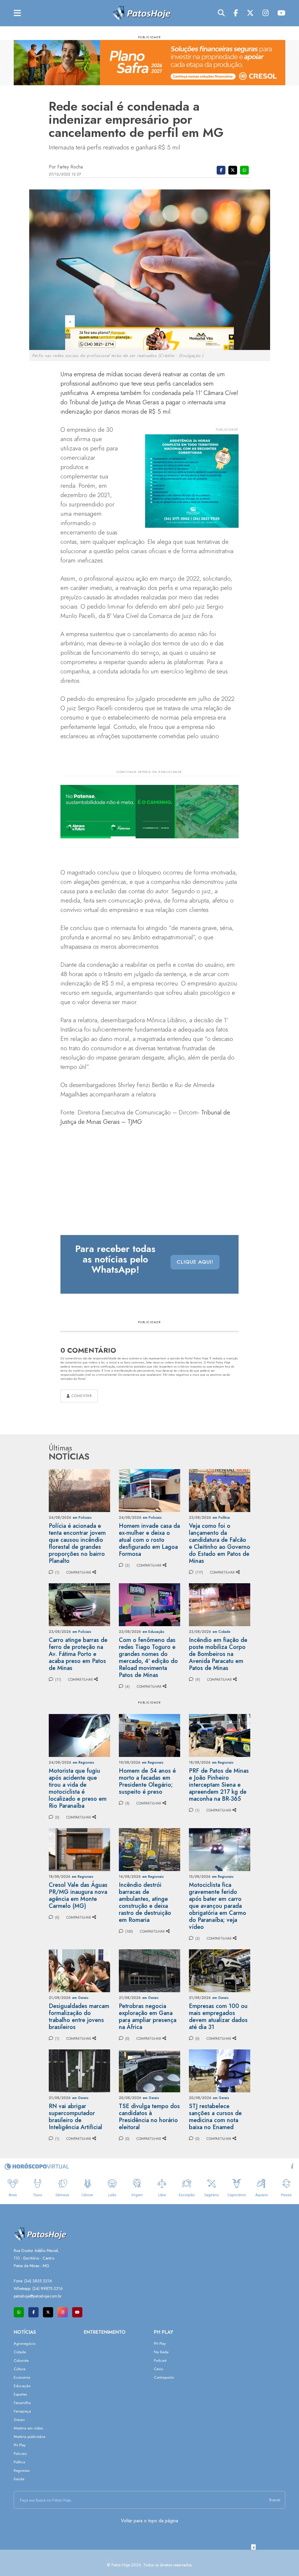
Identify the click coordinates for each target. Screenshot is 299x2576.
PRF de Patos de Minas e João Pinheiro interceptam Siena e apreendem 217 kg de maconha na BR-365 (219, 1785)
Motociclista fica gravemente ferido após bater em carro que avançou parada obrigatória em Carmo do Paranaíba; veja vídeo (218, 1906)
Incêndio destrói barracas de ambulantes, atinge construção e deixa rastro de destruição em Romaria (145, 1902)
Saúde (19, 2479)
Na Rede (161, 2352)
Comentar (81, 1396)
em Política (221, 1518)
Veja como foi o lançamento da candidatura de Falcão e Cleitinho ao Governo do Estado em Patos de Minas (220, 1543)
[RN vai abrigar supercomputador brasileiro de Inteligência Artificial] (79, 2070)
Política (19, 2462)
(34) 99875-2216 (48, 2288)
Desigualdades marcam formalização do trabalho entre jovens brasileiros (79, 2017)
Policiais (20, 2454)
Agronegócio (25, 2344)
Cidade (20, 2352)
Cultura (20, 2369)
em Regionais (84, 1762)
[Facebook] (236, 13)
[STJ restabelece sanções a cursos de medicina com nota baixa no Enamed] (220, 2070)
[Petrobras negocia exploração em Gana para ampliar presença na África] (149, 1970)
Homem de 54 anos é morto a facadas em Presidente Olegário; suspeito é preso (147, 1781)
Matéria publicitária (29, 2437)
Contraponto (164, 2377)
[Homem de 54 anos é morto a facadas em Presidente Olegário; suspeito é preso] (149, 1735)
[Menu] (17, 13)
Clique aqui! (195, 1262)
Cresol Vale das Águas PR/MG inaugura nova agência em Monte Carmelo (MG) (78, 1895)
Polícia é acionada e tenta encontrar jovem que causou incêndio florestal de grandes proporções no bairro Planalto (77, 1543)
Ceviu (159, 2369)
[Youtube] (281, 13)
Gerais (19, 2420)
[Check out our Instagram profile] (63, 2312)
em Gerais (80, 1998)
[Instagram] (266, 13)
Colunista (21, 2360)
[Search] (221, 13)
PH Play (20, 2445)
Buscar (275, 2500)
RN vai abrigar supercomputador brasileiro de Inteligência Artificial (75, 2117)
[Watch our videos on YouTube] (77, 2312)
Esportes (20, 2394)
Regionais (22, 2470)
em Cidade (221, 1632)
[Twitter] (250, 13)
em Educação (153, 1632)
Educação (22, 2386)
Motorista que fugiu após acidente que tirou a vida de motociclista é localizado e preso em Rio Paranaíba (78, 1788)
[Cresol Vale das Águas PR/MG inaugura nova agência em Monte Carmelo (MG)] (79, 1849)
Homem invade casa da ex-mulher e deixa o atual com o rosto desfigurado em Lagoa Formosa (149, 1540)
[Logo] (141, 13)
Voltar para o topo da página (149, 2521)
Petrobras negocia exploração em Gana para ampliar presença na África (148, 2017)
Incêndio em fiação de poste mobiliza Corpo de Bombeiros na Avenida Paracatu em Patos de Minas (218, 1654)
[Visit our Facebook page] (33, 2312)
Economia (22, 2377)
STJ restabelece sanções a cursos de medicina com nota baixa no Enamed (215, 2117)
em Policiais (82, 1518)
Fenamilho (22, 2403)
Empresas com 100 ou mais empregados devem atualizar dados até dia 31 (218, 2017)
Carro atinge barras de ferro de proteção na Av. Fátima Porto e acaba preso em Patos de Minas (78, 1654)
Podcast (160, 2360)
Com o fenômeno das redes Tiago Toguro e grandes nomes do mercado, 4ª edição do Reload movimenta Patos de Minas (148, 1658)
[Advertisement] (149, 2563)
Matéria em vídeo (28, 2428)
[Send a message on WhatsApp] (19, 2312)
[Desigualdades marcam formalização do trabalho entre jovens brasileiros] (79, 1970)
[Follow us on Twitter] (48, 2312)
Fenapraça (22, 2411)
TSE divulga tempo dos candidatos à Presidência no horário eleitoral (149, 2117)
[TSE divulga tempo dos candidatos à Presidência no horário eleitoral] (149, 2070)
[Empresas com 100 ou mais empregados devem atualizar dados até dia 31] (220, 1970)
